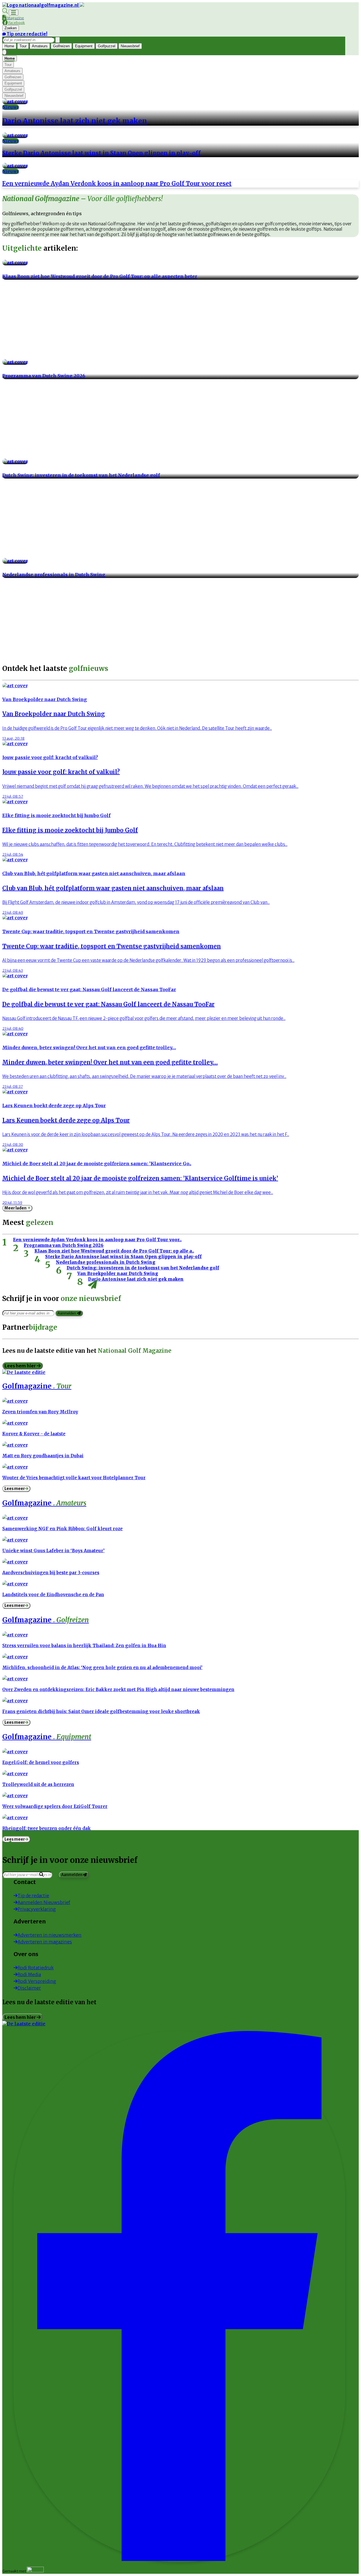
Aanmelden (67, 1313)
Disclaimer (29, 1988)
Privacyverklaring (37, 1909)
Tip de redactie (33, 1896)
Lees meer (15, 1489)
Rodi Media (29, 1974)
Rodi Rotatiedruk (36, 1968)
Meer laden (17, 1208)
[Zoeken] (58, 40)
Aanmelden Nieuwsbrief (44, 1902)
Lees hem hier (21, 1366)
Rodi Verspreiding (37, 1981)
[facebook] (179, 2559)
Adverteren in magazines (45, 1942)
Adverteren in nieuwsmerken (49, 1935)
